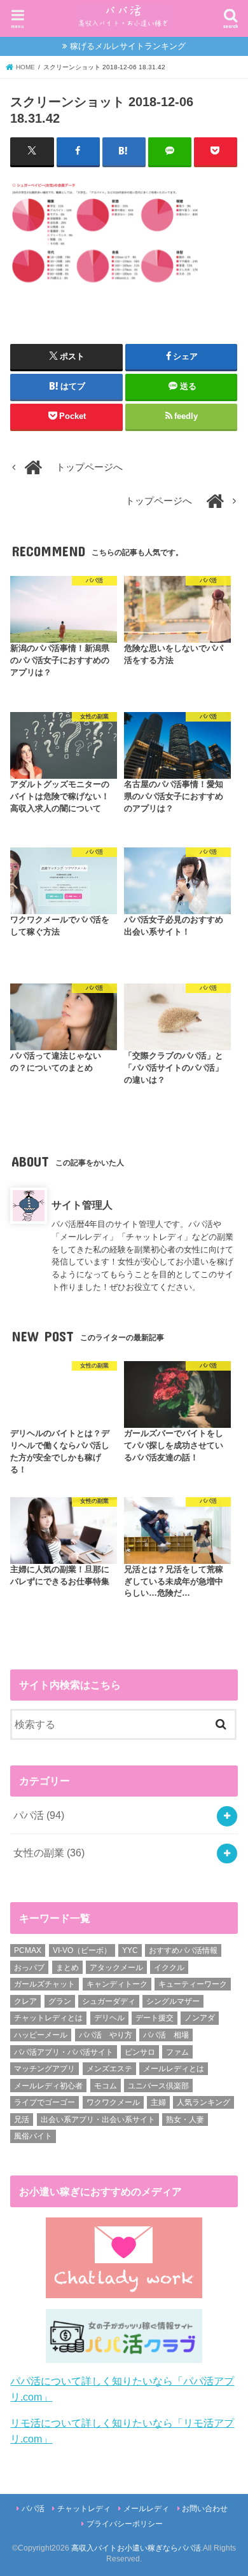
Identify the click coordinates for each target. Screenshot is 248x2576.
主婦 (158, 2102)
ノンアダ (200, 2018)
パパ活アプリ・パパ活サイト (64, 2052)
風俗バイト (33, 2136)
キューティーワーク (193, 1984)
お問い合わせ (205, 2509)
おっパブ (29, 1968)
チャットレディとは (48, 2018)
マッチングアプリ (45, 2069)
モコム (106, 2086)
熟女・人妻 (185, 2120)
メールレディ (146, 2509)
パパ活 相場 (166, 2035)
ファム (177, 2052)
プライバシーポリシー (125, 2524)
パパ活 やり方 (106, 2035)
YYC (130, 1950)
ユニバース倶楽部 (158, 2086)
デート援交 (155, 2018)
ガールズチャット (45, 1984)
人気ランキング (203, 2102)
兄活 (22, 2120)
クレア (25, 2001)
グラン (60, 2001)
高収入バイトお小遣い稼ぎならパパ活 (136, 2548)
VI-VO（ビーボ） (82, 1950)
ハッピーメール (41, 2035)
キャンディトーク (117, 1984)
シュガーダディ (109, 2001)
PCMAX (28, 1950)
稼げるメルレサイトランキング (128, 46)
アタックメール (116, 1968)
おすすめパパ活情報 (183, 1950)
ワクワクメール (113, 2102)
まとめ (67, 1968)
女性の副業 (49, 1853)
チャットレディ (84, 2509)
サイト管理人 (82, 1205)
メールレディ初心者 (48, 2086)
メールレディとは (174, 2069)
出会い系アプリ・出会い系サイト (98, 2120)
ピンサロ (140, 2052)
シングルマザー (173, 2001)
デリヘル (109, 2018)
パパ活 (39, 1815)
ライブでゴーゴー (45, 2102)
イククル (169, 1968)
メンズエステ (109, 2069)
